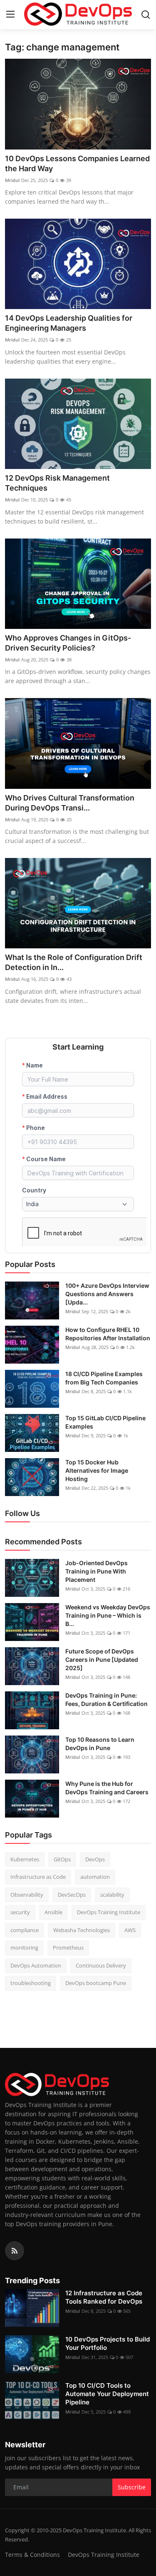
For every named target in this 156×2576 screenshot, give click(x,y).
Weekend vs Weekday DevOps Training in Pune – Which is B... (108, 1615)
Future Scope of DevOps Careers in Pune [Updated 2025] (102, 1660)
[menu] (10, 15)
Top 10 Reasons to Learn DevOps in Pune (100, 1744)
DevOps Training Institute (109, 1912)
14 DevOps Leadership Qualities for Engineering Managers (69, 323)
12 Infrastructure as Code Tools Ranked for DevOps (104, 2297)
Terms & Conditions (32, 2555)
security (20, 1912)
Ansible (53, 1912)
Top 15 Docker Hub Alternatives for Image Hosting (97, 1470)
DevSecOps (72, 1895)
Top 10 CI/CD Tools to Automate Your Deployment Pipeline (107, 2394)
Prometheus (68, 1948)
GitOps (62, 1859)
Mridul (12, 180)
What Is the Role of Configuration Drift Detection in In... (74, 962)
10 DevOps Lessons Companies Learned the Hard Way (77, 163)
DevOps (95, 1859)
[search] (146, 15)
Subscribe (132, 2487)
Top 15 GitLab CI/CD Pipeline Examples (105, 1422)
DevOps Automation (36, 1965)
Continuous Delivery (101, 1965)
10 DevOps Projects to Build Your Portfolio (108, 2343)
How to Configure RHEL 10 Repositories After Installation (108, 1334)
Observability (27, 1895)
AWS (130, 1930)
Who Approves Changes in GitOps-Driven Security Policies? (68, 643)
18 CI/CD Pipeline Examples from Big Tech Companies (104, 1378)
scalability (112, 1895)
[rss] (15, 2251)
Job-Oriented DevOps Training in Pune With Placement (97, 1571)
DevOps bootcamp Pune (96, 1983)
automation (95, 1877)
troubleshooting (31, 1983)
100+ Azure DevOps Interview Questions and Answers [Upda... (107, 1294)
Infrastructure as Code (38, 1877)
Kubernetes (25, 1859)
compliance (25, 1930)
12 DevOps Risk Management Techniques (57, 483)
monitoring (24, 1948)
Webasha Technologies (82, 1930)
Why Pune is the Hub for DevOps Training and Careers (107, 1788)
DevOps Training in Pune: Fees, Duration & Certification (106, 1699)
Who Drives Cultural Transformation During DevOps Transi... (70, 803)
